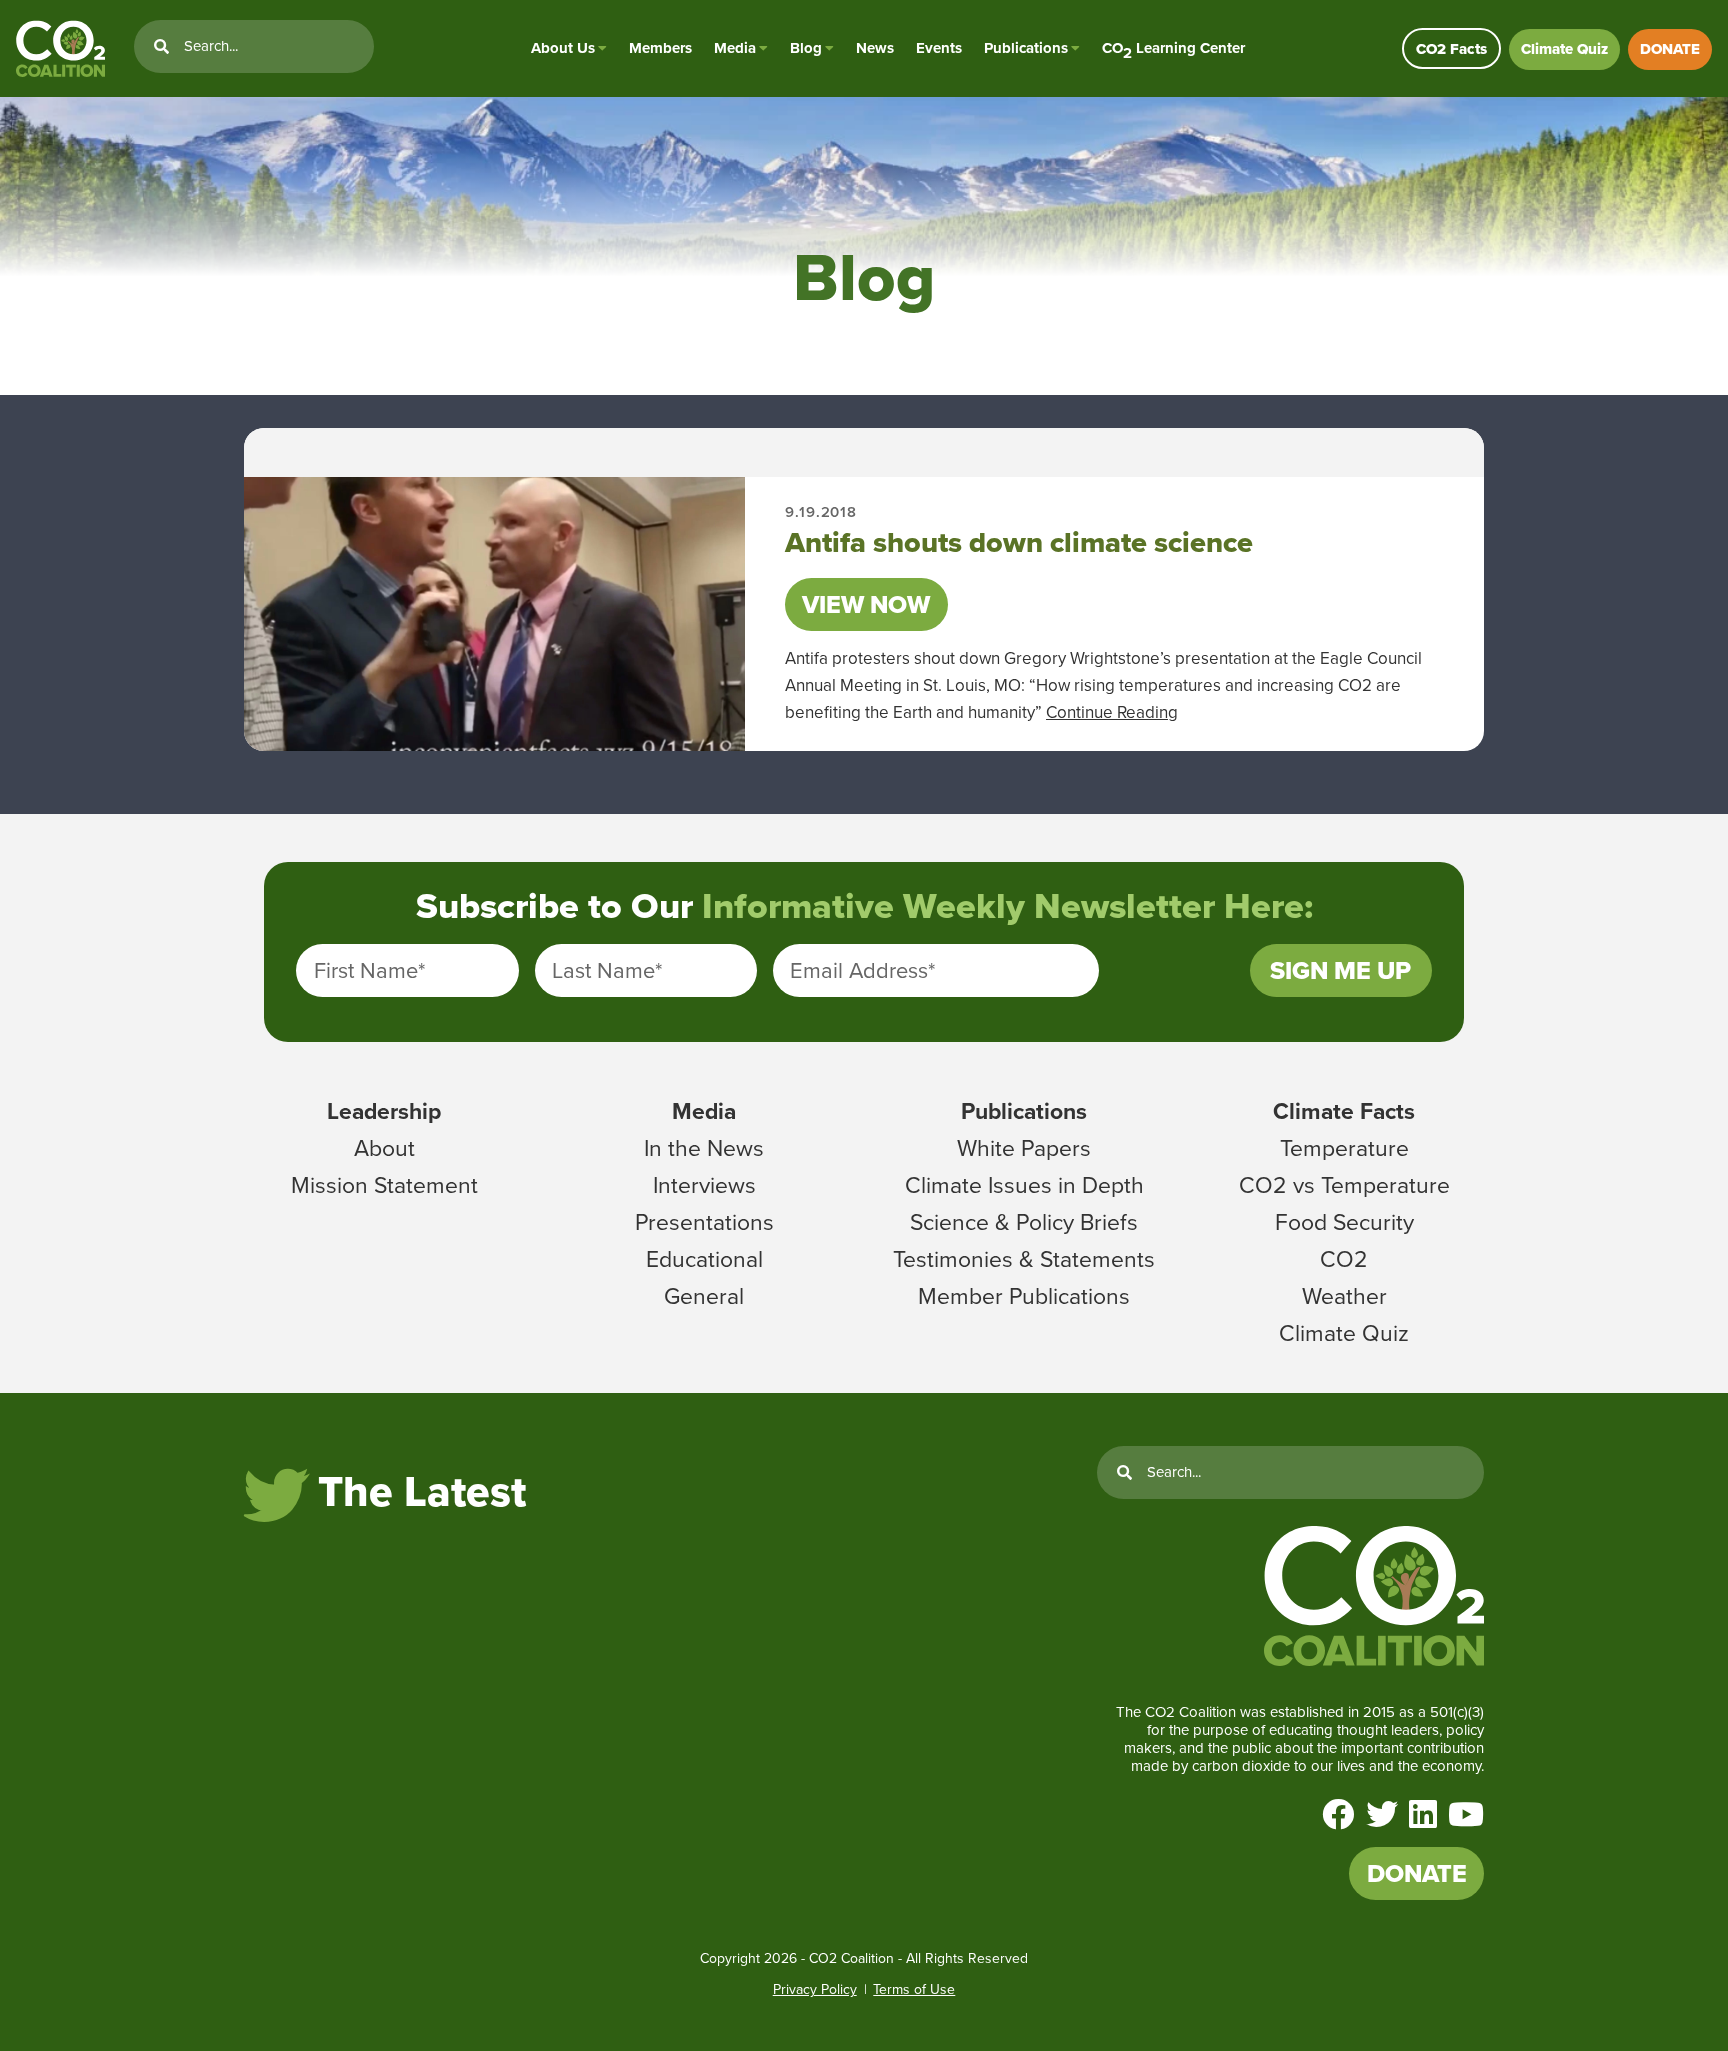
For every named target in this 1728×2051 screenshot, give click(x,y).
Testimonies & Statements (1024, 1259)
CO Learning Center (1173, 48)
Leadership (384, 1111)
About (384, 1148)
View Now (866, 604)
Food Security (1344, 1222)
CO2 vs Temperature (1344, 1185)
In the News (704, 1148)
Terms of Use (914, 1989)
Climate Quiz (1564, 49)
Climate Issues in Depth (1024, 1185)
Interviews (704, 1185)
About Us (563, 48)
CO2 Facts (1451, 49)
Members (660, 48)
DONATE (1670, 49)
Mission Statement (384, 1185)
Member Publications (1024, 1296)
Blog (806, 48)
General (704, 1296)
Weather (1344, 1296)
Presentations (704, 1222)
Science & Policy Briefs (1024, 1222)
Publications (1026, 48)
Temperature (1344, 1148)
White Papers (1024, 1148)
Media (735, 48)
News (875, 48)
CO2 (1344, 1259)
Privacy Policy (815, 1989)
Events (939, 48)
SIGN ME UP (1340, 970)
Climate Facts (1344, 1111)
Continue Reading (1112, 712)
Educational (704, 1259)
